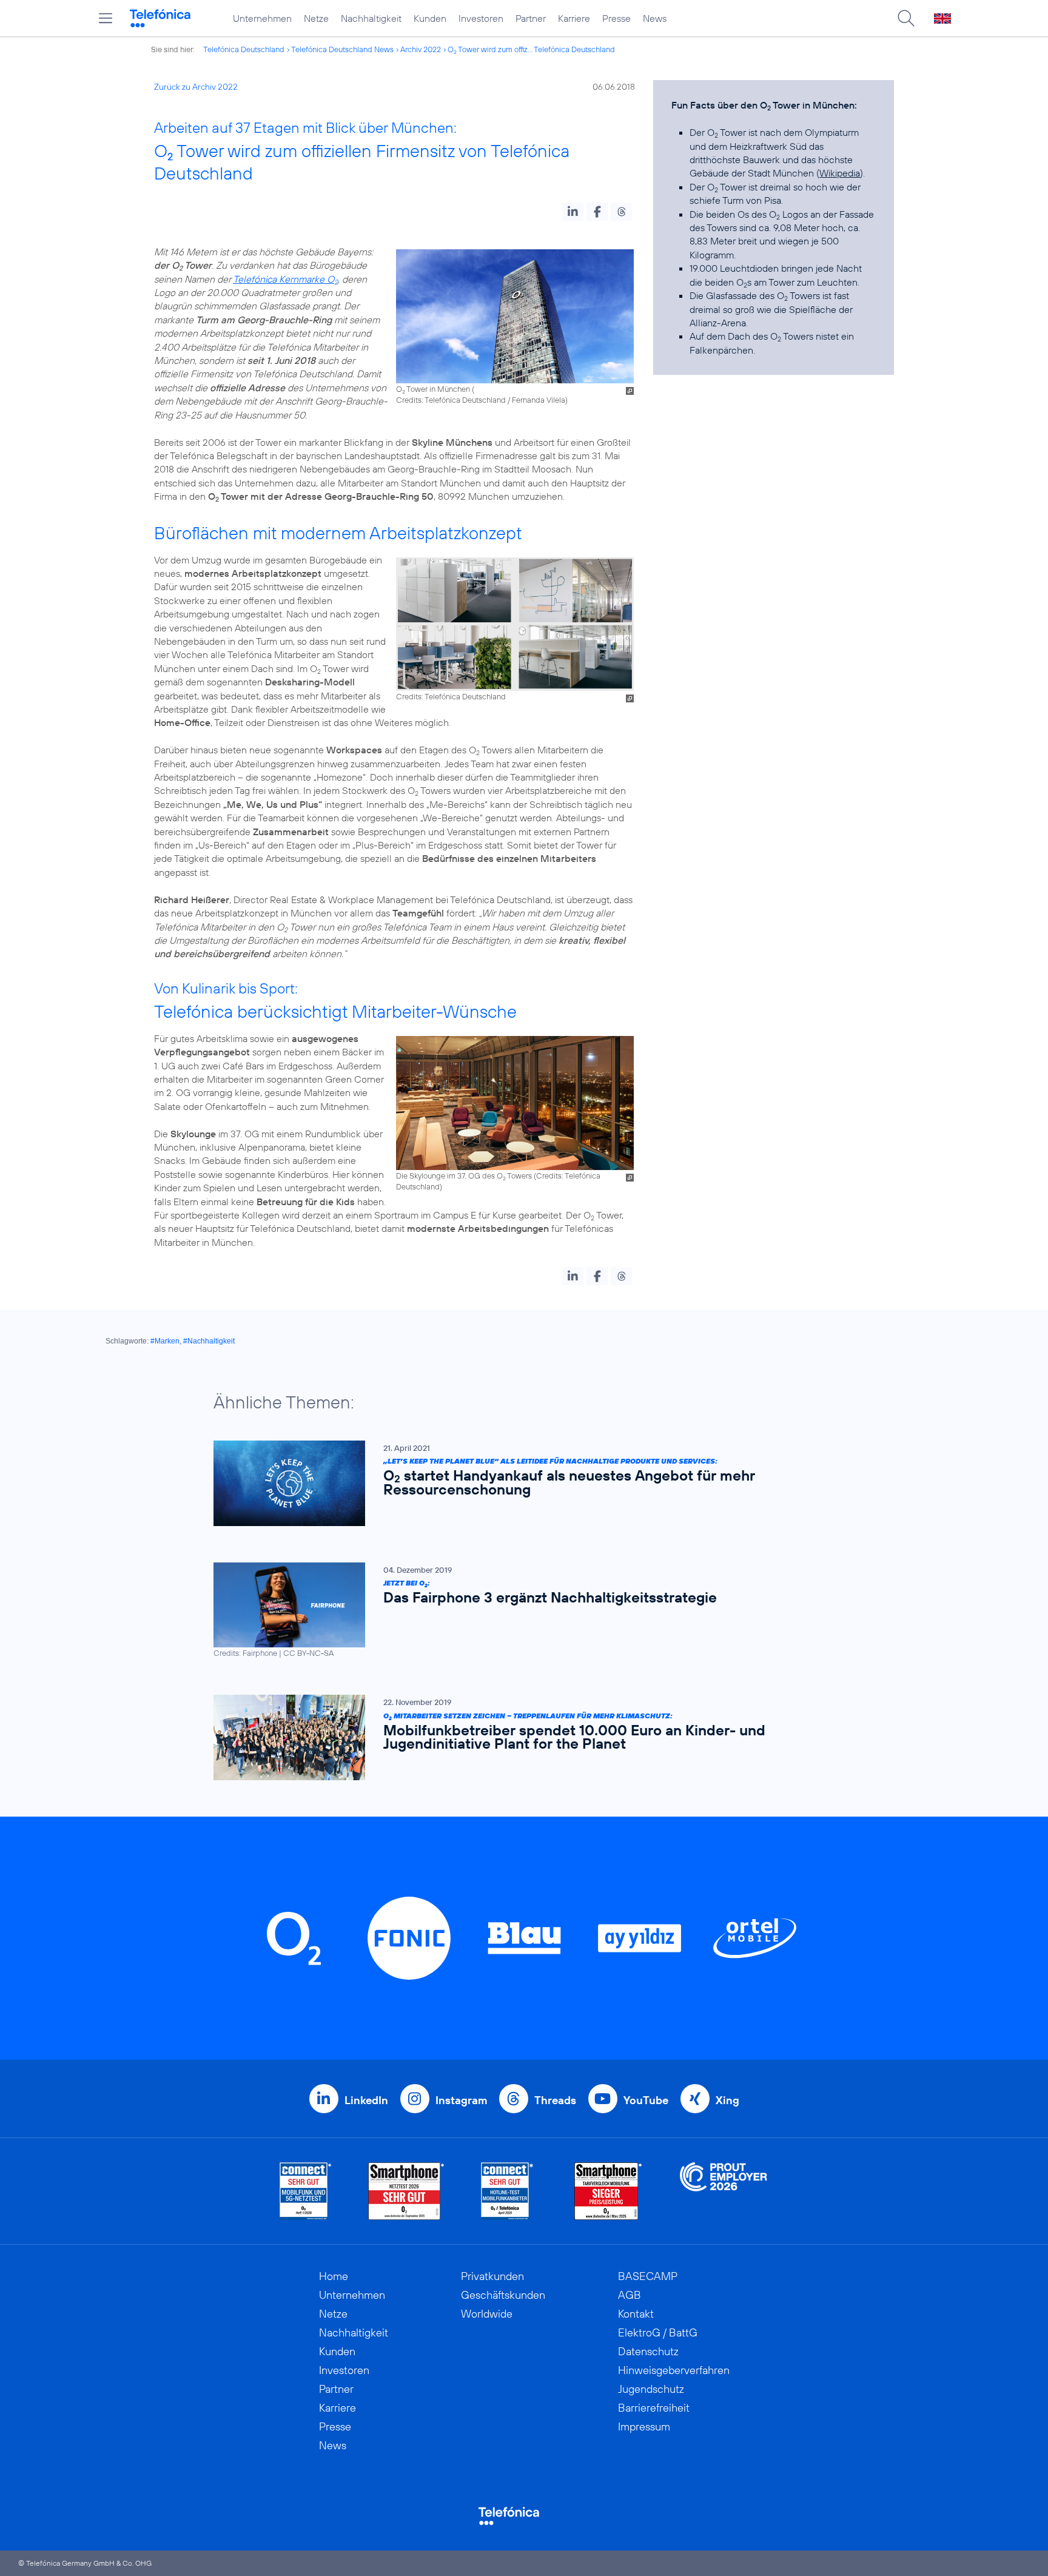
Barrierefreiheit (654, 2408)
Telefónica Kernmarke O (285, 279)
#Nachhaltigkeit (209, 1341)
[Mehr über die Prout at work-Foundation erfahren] (724, 2191)
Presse (616, 18)
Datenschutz (648, 2351)
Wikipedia (840, 173)
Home (334, 2276)
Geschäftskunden (503, 2295)
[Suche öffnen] (906, 18)
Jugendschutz (651, 2389)
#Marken (165, 1341)
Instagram (461, 2100)
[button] (573, 212)
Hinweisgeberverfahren (674, 2370)
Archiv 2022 (421, 49)
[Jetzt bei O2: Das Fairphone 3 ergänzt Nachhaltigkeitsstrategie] (518, 1611)
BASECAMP (648, 2276)
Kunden (430, 18)
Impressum (644, 2426)
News (655, 18)
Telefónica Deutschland (244, 49)
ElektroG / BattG (658, 2332)
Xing (727, 2100)
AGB (630, 2295)
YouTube (646, 2100)
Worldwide (487, 2314)
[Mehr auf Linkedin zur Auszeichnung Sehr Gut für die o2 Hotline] (507, 2191)
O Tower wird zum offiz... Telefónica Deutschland (531, 49)
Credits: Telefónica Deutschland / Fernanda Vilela (481, 400)
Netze (316, 18)
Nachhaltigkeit (371, 18)
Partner (531, 18)
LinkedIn (366, 2100)
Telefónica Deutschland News (342, 49)
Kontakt (636, 2314)
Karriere (574, 18)
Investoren (481, 18)
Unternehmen (262, 18)
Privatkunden (492, 2276)
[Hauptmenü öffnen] (106, 18)
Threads (555, 2100)
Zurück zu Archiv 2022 (196, 87)
